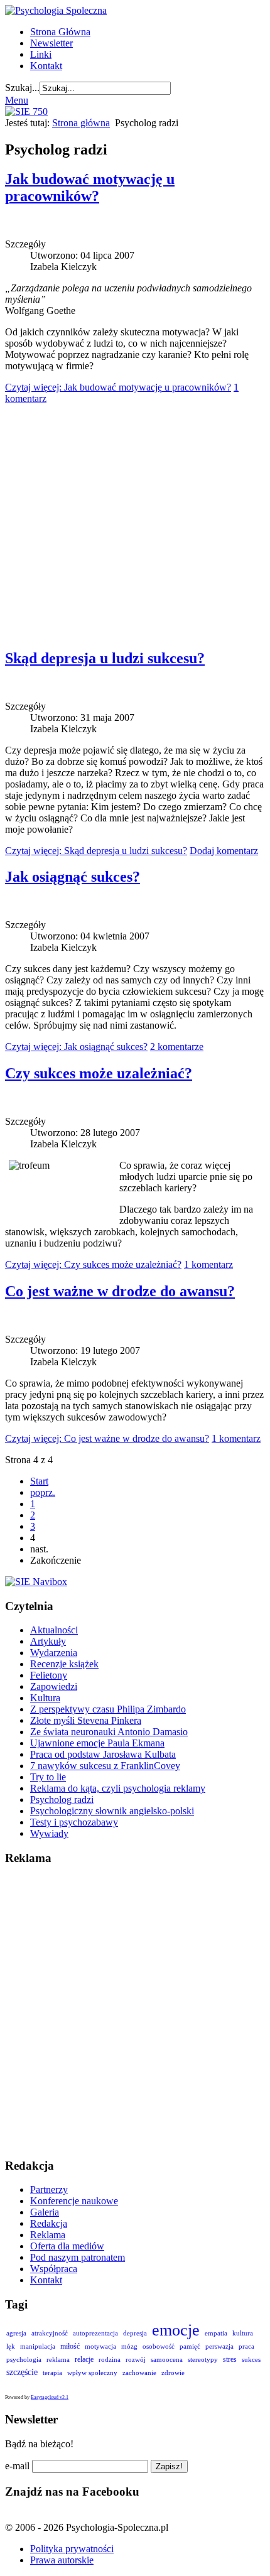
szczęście (22, 2372)
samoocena (167, 2359)
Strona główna (81, 123)
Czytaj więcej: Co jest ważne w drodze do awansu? (107, 1438)
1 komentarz (208, 1264)
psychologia (24, 2359)
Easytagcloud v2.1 (50, 2397)
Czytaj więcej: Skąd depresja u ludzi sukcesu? (96, 851)
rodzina (110, 2359)
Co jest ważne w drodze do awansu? (120, 1291)
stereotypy (203, 2359)
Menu (17, 100)
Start (39, 1481)
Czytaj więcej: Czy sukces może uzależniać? (93, 1264)
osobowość (159, 2346)
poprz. (43, 1492)
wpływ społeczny (92, 2373)
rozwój (136, 2359)
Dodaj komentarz (224, 851)
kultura (243, 2333)
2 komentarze (177, 1047)
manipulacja (38, 2346)
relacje (84, 2359)
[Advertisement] (135, 521)
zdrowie (173, 2373)
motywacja (100, 2346)
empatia (216, 2333)
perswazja (219, 2346)
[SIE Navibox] (36, 1582)
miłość (70, 2346)
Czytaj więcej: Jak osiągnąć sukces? (76, 1047)
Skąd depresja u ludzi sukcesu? (105, 658)
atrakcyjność (50, 2333)
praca (246, 2346)
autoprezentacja (95, 2333)
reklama (58, 2359)
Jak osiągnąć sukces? (73, 877)
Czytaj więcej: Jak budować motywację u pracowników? (118, 387)
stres (230, 2359)
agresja (16, 2333)
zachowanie (139, 2373)
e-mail (17, 2466)
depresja (135, 2333)
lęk (11, 2346)
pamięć (190, 2346)
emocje (176, 2330)
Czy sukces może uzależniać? (99, 1073)
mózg (129, 2346)
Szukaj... (22, 88)
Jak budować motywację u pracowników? (90, 187)
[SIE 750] (26, 111)
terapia (52, 2373)
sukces (251, 2359)
